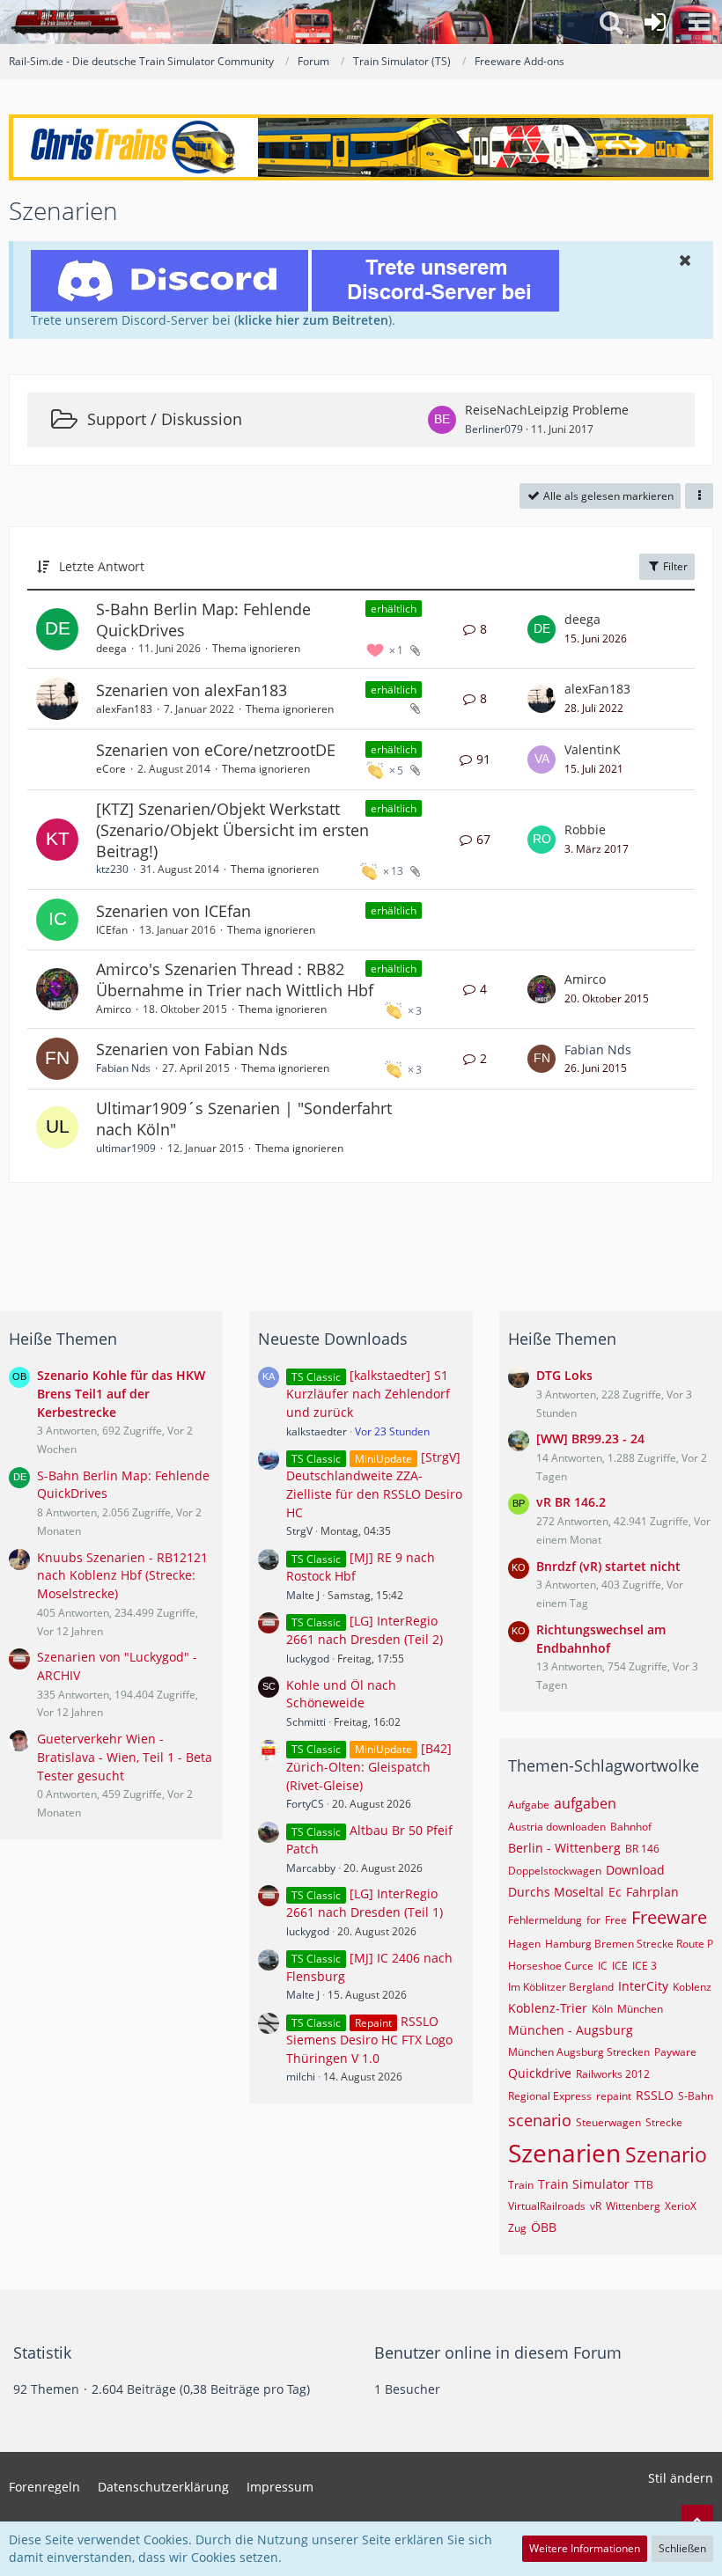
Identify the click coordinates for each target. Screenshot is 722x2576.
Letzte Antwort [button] (102, 566)
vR (596, 2206)
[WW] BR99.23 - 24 (590, 1438)
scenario (540, 2120)
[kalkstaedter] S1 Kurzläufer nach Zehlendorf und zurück (368, 1394)
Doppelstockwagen (555, 1871)
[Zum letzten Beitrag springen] (541, 629)
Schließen (682, 2548)
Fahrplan (652, 1892)
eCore (111, 769)
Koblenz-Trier (548, 2008)
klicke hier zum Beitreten (313, 320)
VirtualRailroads (547, 2206)
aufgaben (585, 1803)
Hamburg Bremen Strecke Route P (629, 1944)
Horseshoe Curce (551, 1966)
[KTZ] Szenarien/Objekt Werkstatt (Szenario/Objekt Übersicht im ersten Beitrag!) (232, 829)
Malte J (303, 1595)
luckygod (308, 1659)
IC (603, 1966)
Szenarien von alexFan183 (192, 690)
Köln (602, 2009)
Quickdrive (540, 2073)
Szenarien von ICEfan (173, 911)
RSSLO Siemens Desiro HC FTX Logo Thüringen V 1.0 (369, 2040)
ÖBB (544, 2227)
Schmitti (306, 1722)
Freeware (669, 1917)
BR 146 (642, 1849)
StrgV (299, 1531)
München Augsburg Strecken (579, 2052)
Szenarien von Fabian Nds (192, 1049)
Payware (675, 2052)
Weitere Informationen (585, 2548)
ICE (620, 1966)
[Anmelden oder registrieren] (655, 22)
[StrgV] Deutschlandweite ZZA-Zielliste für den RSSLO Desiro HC (374, 1484)
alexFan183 (124, 709)
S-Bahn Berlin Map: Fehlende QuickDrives (203, 620)
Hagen (524, 1944)
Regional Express (550, 2096)
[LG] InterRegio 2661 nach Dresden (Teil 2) (365, 1630)
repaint (614, 2096)
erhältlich (394, 609)
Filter (674, 566)
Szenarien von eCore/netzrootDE (216, 750)
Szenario (666, 2154)
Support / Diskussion (165, 419)
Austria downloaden (557, 1827)
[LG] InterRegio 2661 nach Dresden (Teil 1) (365, 1903)
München (640, 2009)
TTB (644, 2185)
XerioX (681, 2206)
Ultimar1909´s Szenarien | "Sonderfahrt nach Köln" (244, 1119)
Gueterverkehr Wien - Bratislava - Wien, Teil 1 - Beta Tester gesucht (125, 1757)
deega (111, 648)
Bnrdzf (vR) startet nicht (608, 1566)
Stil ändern (681, 2478)
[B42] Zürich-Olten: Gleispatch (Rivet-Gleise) (369, 1767)
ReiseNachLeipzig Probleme (547, 410)
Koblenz (692, 1987)
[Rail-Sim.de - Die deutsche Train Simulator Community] (67, 22)
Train (521, 2185)
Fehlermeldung (545, 1920)
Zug (517, 2228)
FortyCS (305, 1804)
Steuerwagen (608, 2122)
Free (616, 1920)
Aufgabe (529, 1805)
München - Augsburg (571, 2030)
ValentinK (593, 749)
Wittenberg (633, 2206)
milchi (301, 2077)
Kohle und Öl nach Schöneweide (341, 1694)
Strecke (664, 2122)
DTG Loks (564, 1375)
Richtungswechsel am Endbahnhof (601, 1639)
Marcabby (311, 1868)
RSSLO (655, 2095)
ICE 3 (645, 1966)
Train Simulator (584, 2184)
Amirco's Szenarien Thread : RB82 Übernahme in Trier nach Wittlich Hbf (235, 980)
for (593, 1920)
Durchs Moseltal (556, 1892)
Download (635, 1870)
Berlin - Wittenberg (564, 1848)
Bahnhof (631, 1827)
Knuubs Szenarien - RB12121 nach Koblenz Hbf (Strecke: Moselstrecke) (122, 1575)
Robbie (585, 829)
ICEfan (112, 930)
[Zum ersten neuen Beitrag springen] (442, 420)
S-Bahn (696, 2096)
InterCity (643, 1986)
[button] (699, 22)
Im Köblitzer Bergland (561, 1987)
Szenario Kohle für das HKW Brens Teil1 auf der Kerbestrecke (121, 1393)
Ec (615, 1892)
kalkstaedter (317, 1431)
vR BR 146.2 (571, 1502)
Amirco (114, 1009)
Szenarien (564, 2153)
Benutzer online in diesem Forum (498, 2352)
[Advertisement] (361, 1240)
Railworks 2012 (613, 2074)
